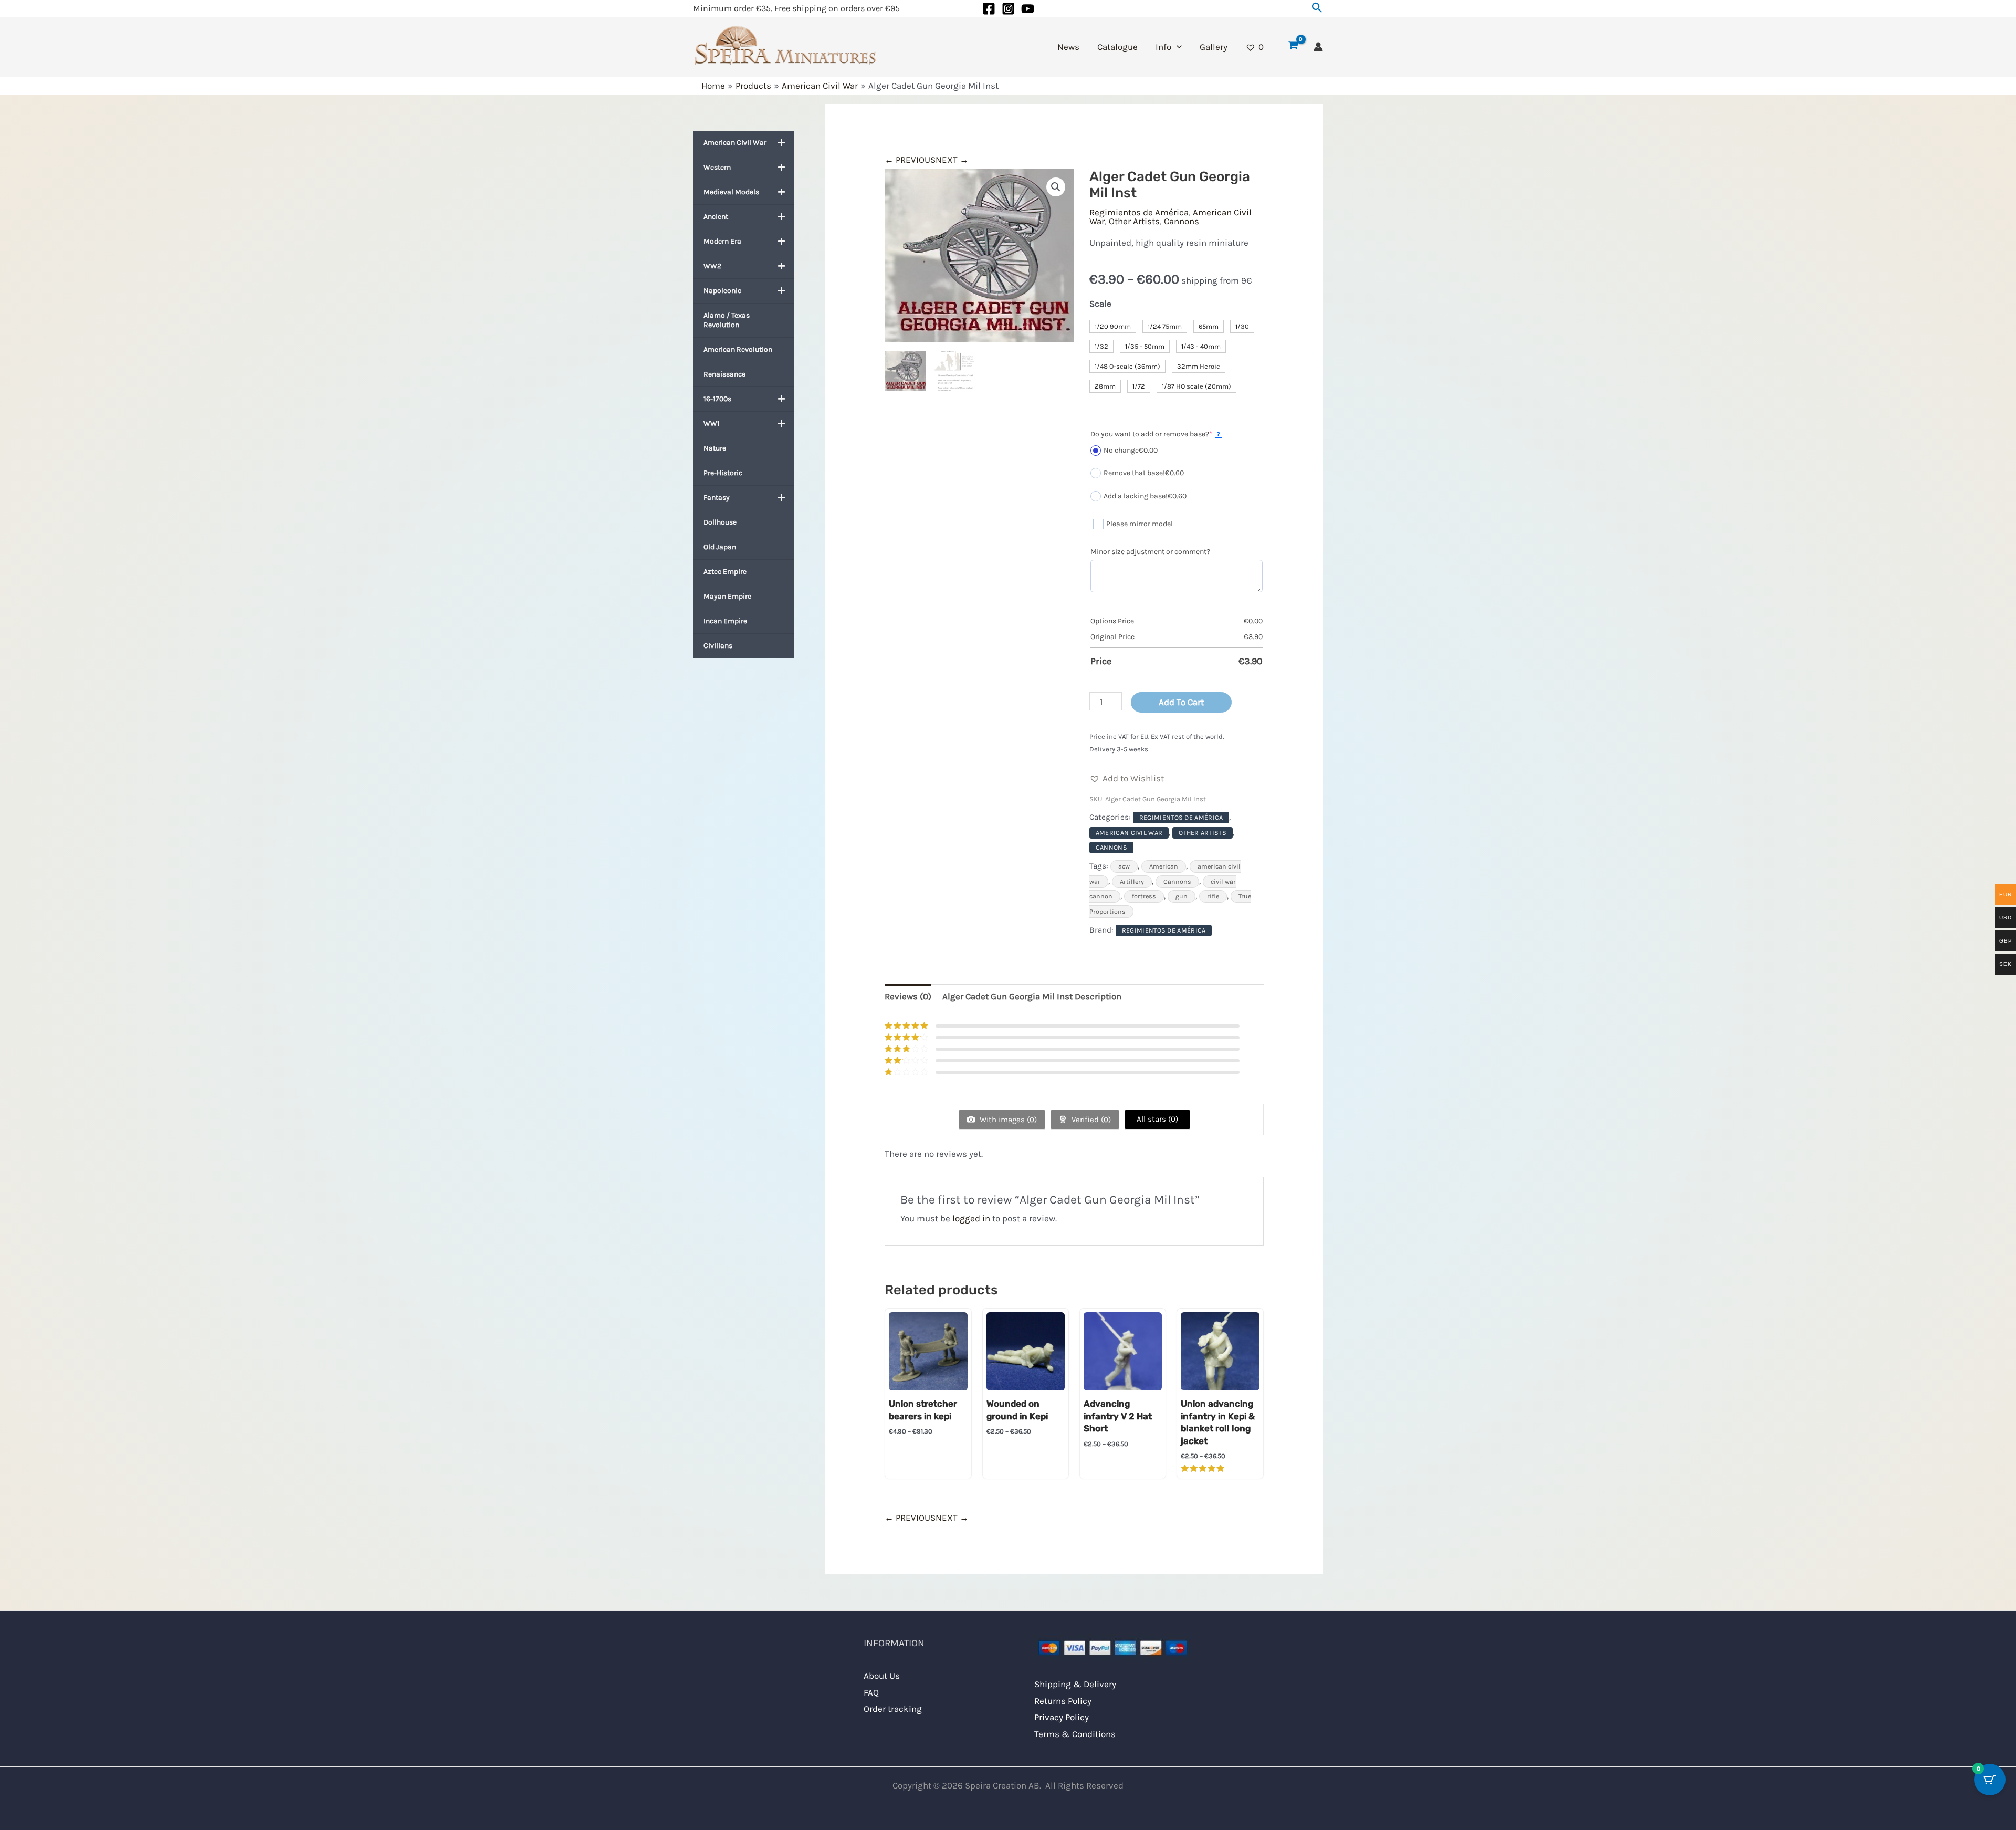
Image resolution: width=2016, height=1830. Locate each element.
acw (1124, 866)
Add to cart (1181, 702)
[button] (1317, 8)
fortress (1144, 896)
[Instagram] (1008, 9)
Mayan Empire (727, 596)
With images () (1007, 1120)
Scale (1100, 304)
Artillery (1132, 882)
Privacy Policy (1062, 1717)
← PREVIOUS (910, 160)
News (1068, 47)
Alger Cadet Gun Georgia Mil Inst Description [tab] (1032, 996)
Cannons (1182, 221)
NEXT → (952, 160)
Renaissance (724, 374)
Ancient (716, 217)
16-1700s (717, 399)
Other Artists (1134, 221)
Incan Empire (725, 621)
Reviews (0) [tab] (908, 996)
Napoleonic (722, 291)
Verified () (1090, 1120)
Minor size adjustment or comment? (1150, 552)
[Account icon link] (1318, 47)
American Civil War (735, 143)
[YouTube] (1028, 9)
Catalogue (1117, 47)
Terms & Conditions (1075, 1734)
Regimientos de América (1139, 212)
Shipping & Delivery (1075, 1684)
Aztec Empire (725, 572)
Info (1163, 47)
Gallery (1214, 47)
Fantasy (717, 498)
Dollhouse (720, 522)
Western (717, 167)
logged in (971, 1218)
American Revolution (738, 349)
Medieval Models (731, 192)
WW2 (712, 266)
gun (1182, 896)
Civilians (718, 646)
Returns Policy (1063, 1701)
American (1164, 866)
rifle (1213, 896)
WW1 (712, 423)
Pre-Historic (723, 473)
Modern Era (722, 241)
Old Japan (720, 547)
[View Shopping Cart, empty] (1293, 47)
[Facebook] (989, 9)
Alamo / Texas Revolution (727, 320)
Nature (715, 448)
